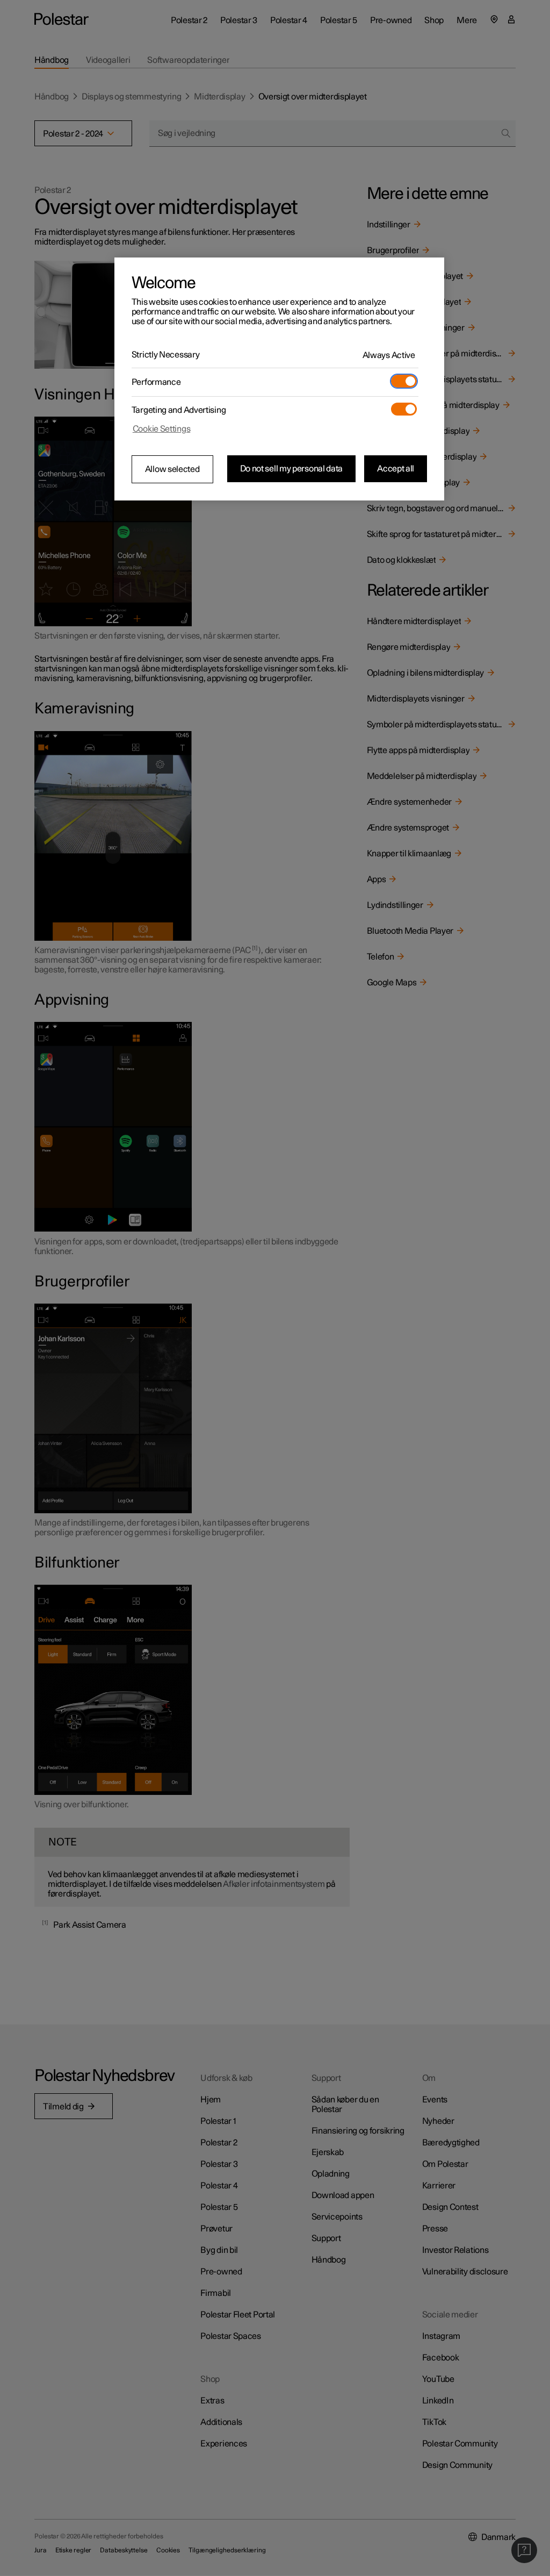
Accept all (396, 469)
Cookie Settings (162, 429)
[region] (279, 379)
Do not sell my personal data (292, 469)
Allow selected (172, 469)
